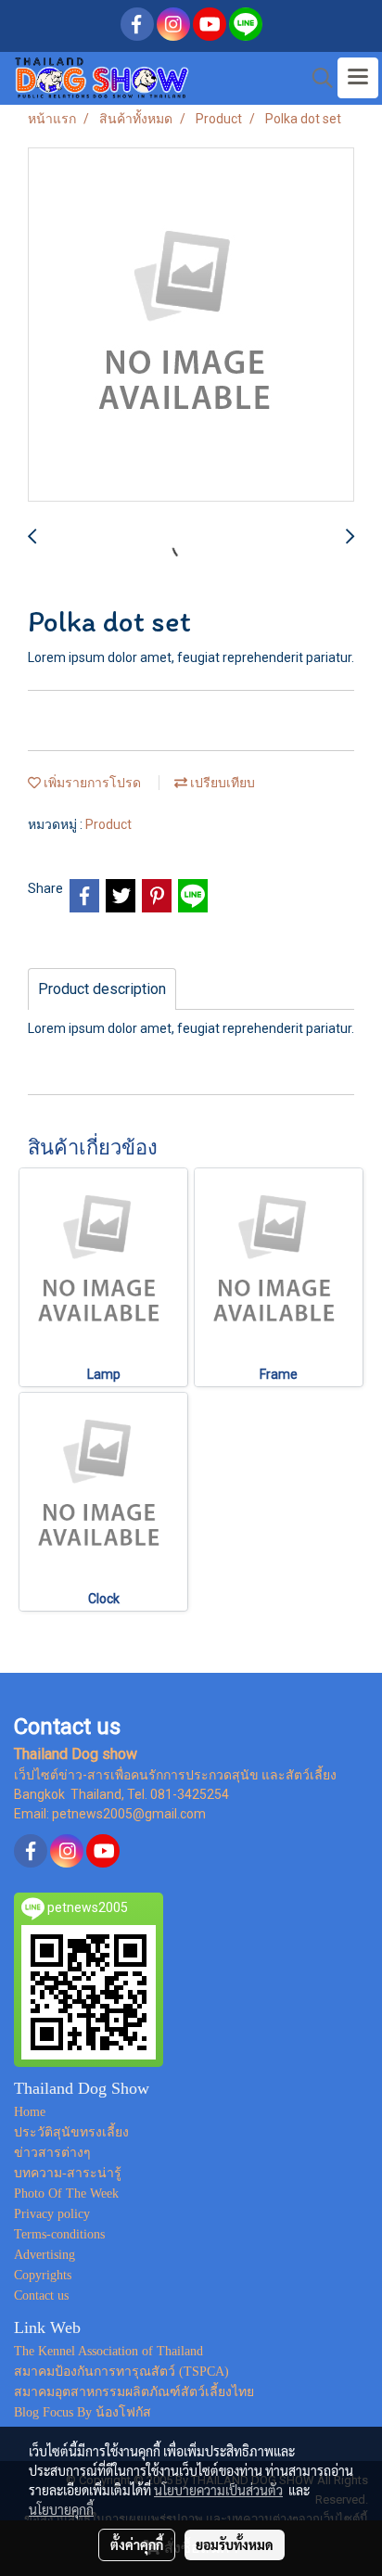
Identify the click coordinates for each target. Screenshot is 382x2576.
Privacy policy (52, 2214)
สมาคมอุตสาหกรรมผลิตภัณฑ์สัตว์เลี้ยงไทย (134, 2392)
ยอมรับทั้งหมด (235, 2544)
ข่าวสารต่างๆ (52, 2153)
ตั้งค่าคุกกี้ (137, 2544)
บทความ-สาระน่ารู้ (68, 2173)
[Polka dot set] (191, 325)
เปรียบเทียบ (221, 783)
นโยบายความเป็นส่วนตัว (218, 2490)
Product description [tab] (102, 989)
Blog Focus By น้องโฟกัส (83, 2412)
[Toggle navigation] (358, 78)
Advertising (45, 2255)
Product (108, 824)
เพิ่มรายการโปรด (91, 783)
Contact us (41, 2295)
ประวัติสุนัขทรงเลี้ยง (71, 2132)
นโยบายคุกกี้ (61, 2509)
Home (30, 2112)
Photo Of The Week (66, 2193)
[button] (316, 78)
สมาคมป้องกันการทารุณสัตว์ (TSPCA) (121, 2372)
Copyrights (43, 2275)
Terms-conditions (59, 2234)
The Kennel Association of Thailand (108, 2351)
